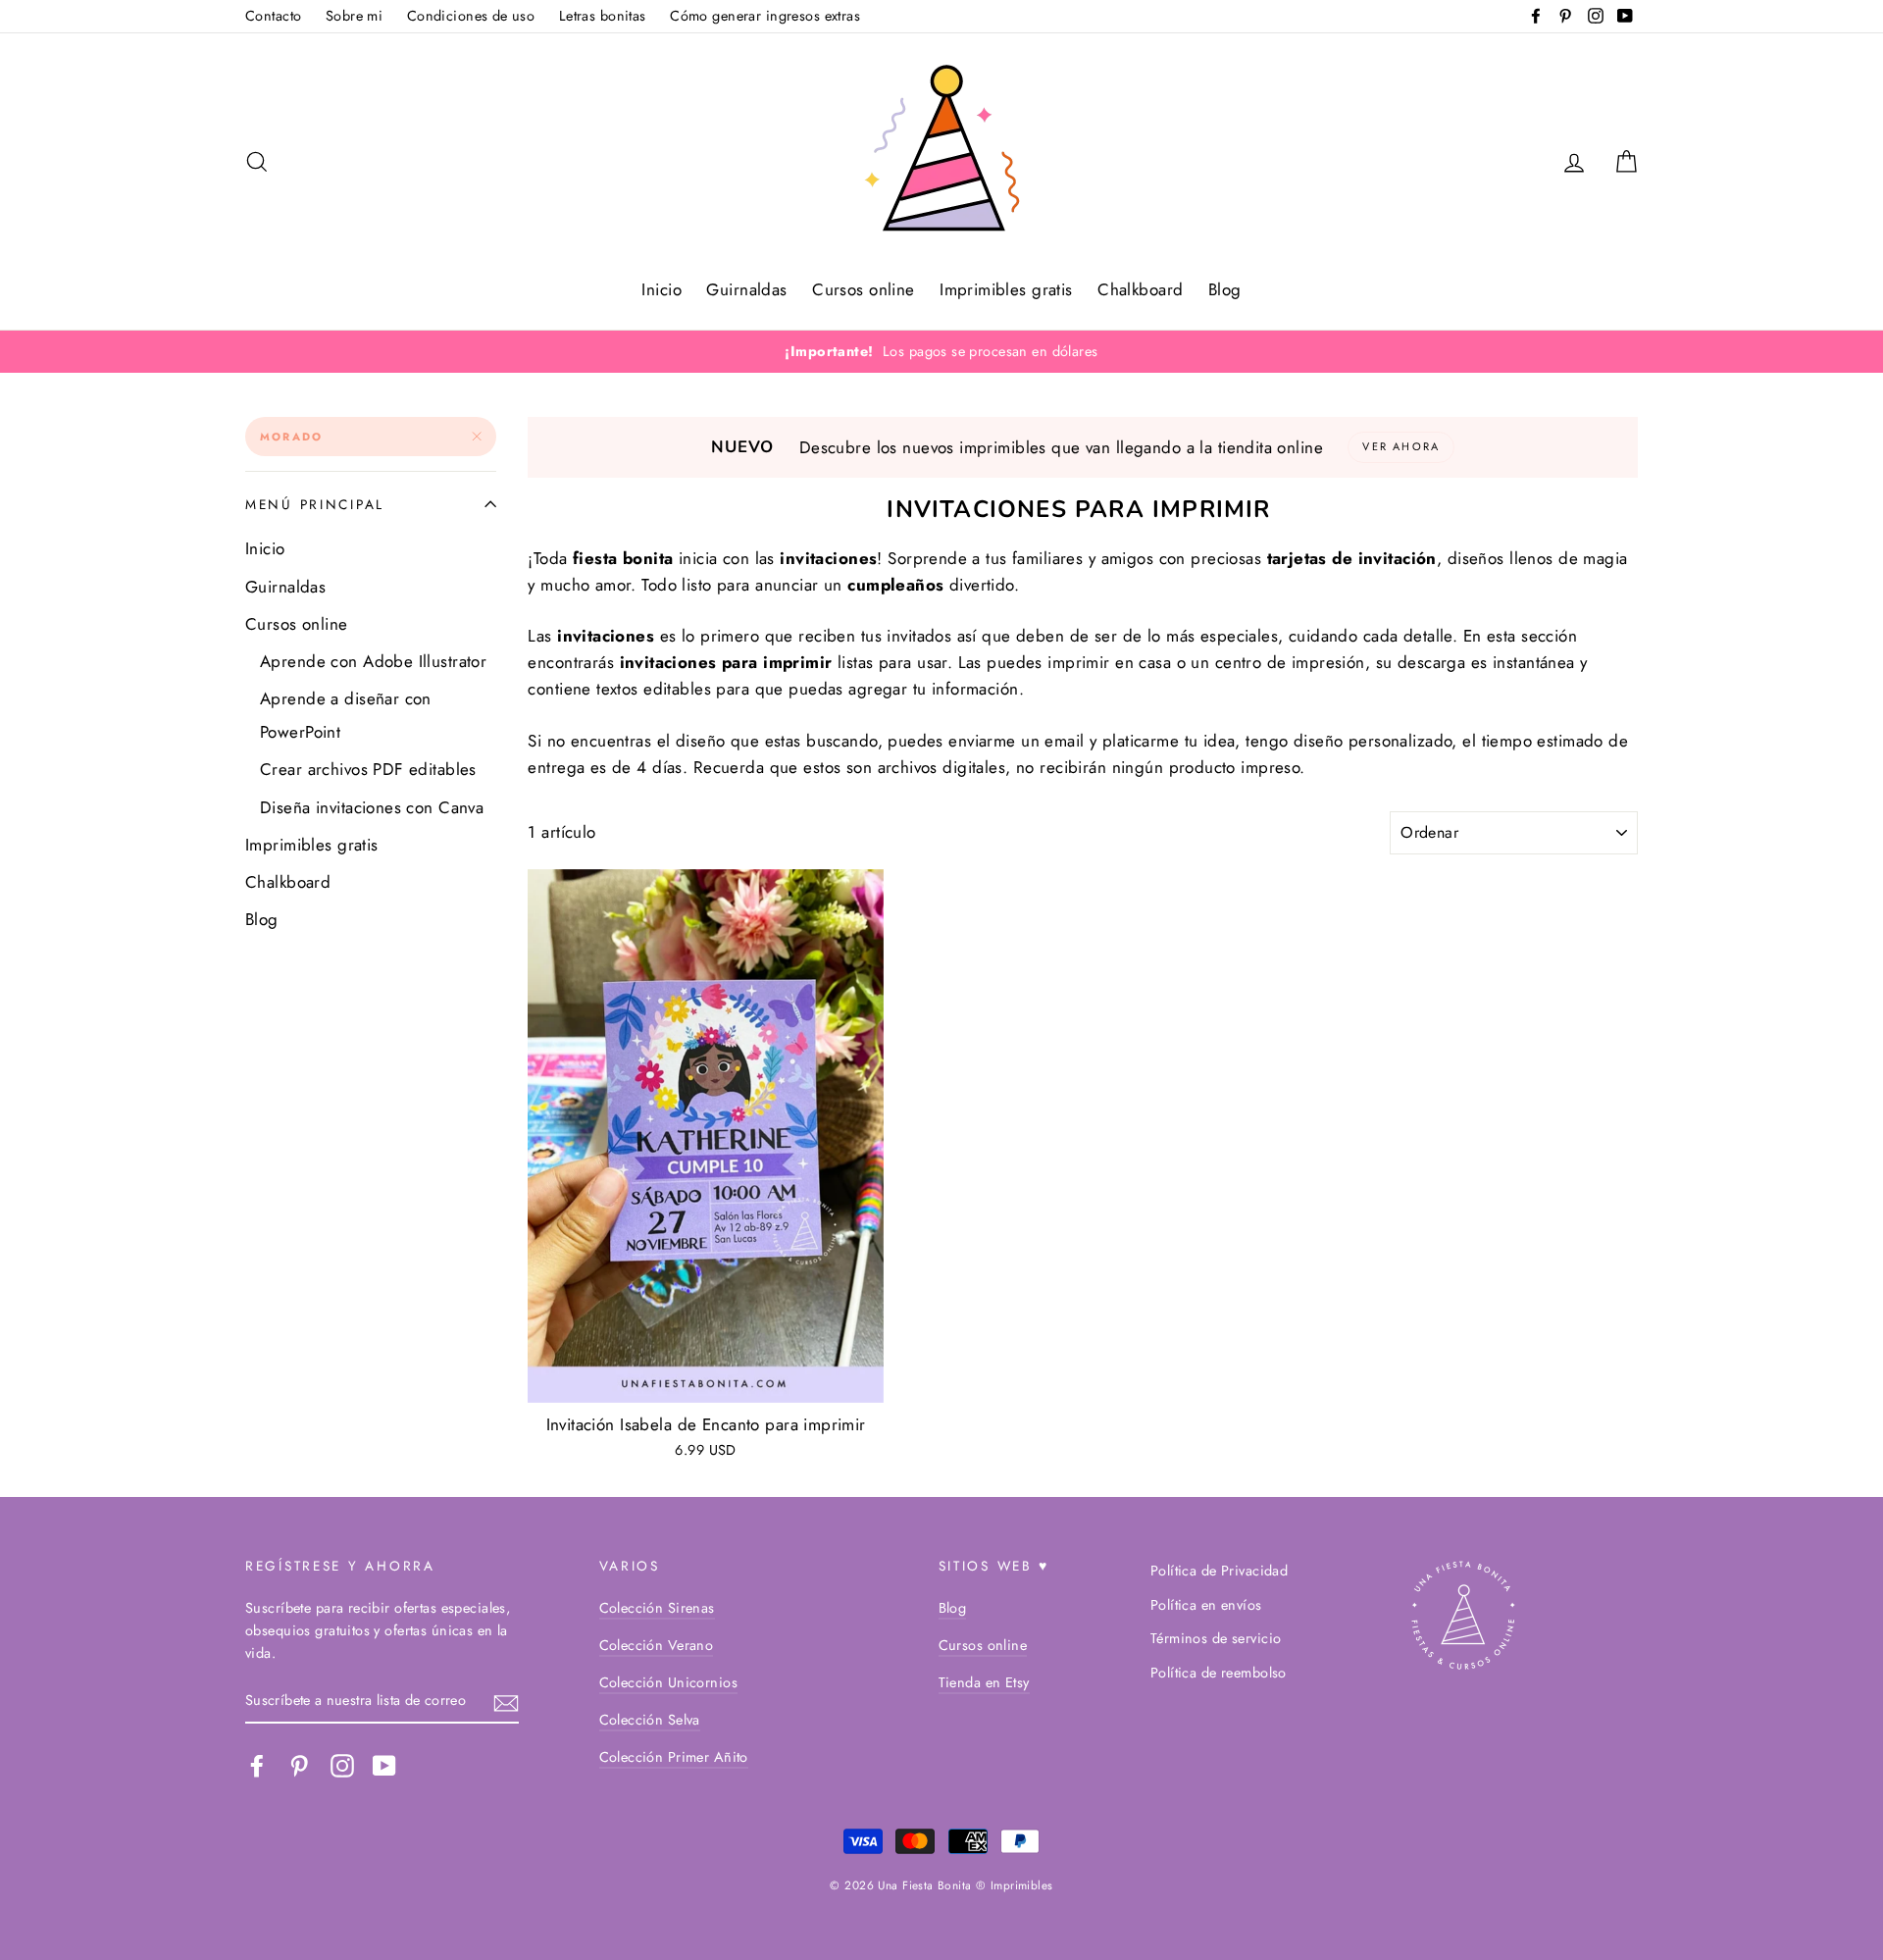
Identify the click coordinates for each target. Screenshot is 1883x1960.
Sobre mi (354, 16)
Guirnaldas (746, 289)
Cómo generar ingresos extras (765, 16)
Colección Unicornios (669, 1682)
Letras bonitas (603, 16)
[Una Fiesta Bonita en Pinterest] (299, 1765)
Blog (1225, 289)
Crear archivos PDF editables (368, 769)
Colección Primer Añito (674, 1757)
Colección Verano (657, 1645)
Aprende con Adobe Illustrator (373, 661)
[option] (941, 352)
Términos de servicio (1216, 1638)
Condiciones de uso (471, 16)
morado (291, 437)
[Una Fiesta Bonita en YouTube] (384, 1765)
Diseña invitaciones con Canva (372, 807)
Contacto (273, 16)
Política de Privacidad (1219, 1571)
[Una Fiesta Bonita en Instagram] (342, 1765)
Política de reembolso (1219, 1673)
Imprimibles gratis (1006, 289)
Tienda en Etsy (984, 1682)
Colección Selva (650, 1720)
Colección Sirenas (657, 1608)
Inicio (662, 289)
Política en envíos (1206, 1605)
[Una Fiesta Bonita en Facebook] (257, 1765)
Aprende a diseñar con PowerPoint (346, 715)
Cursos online (864, 289)
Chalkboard (1140, 289)
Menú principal (315, 504)
